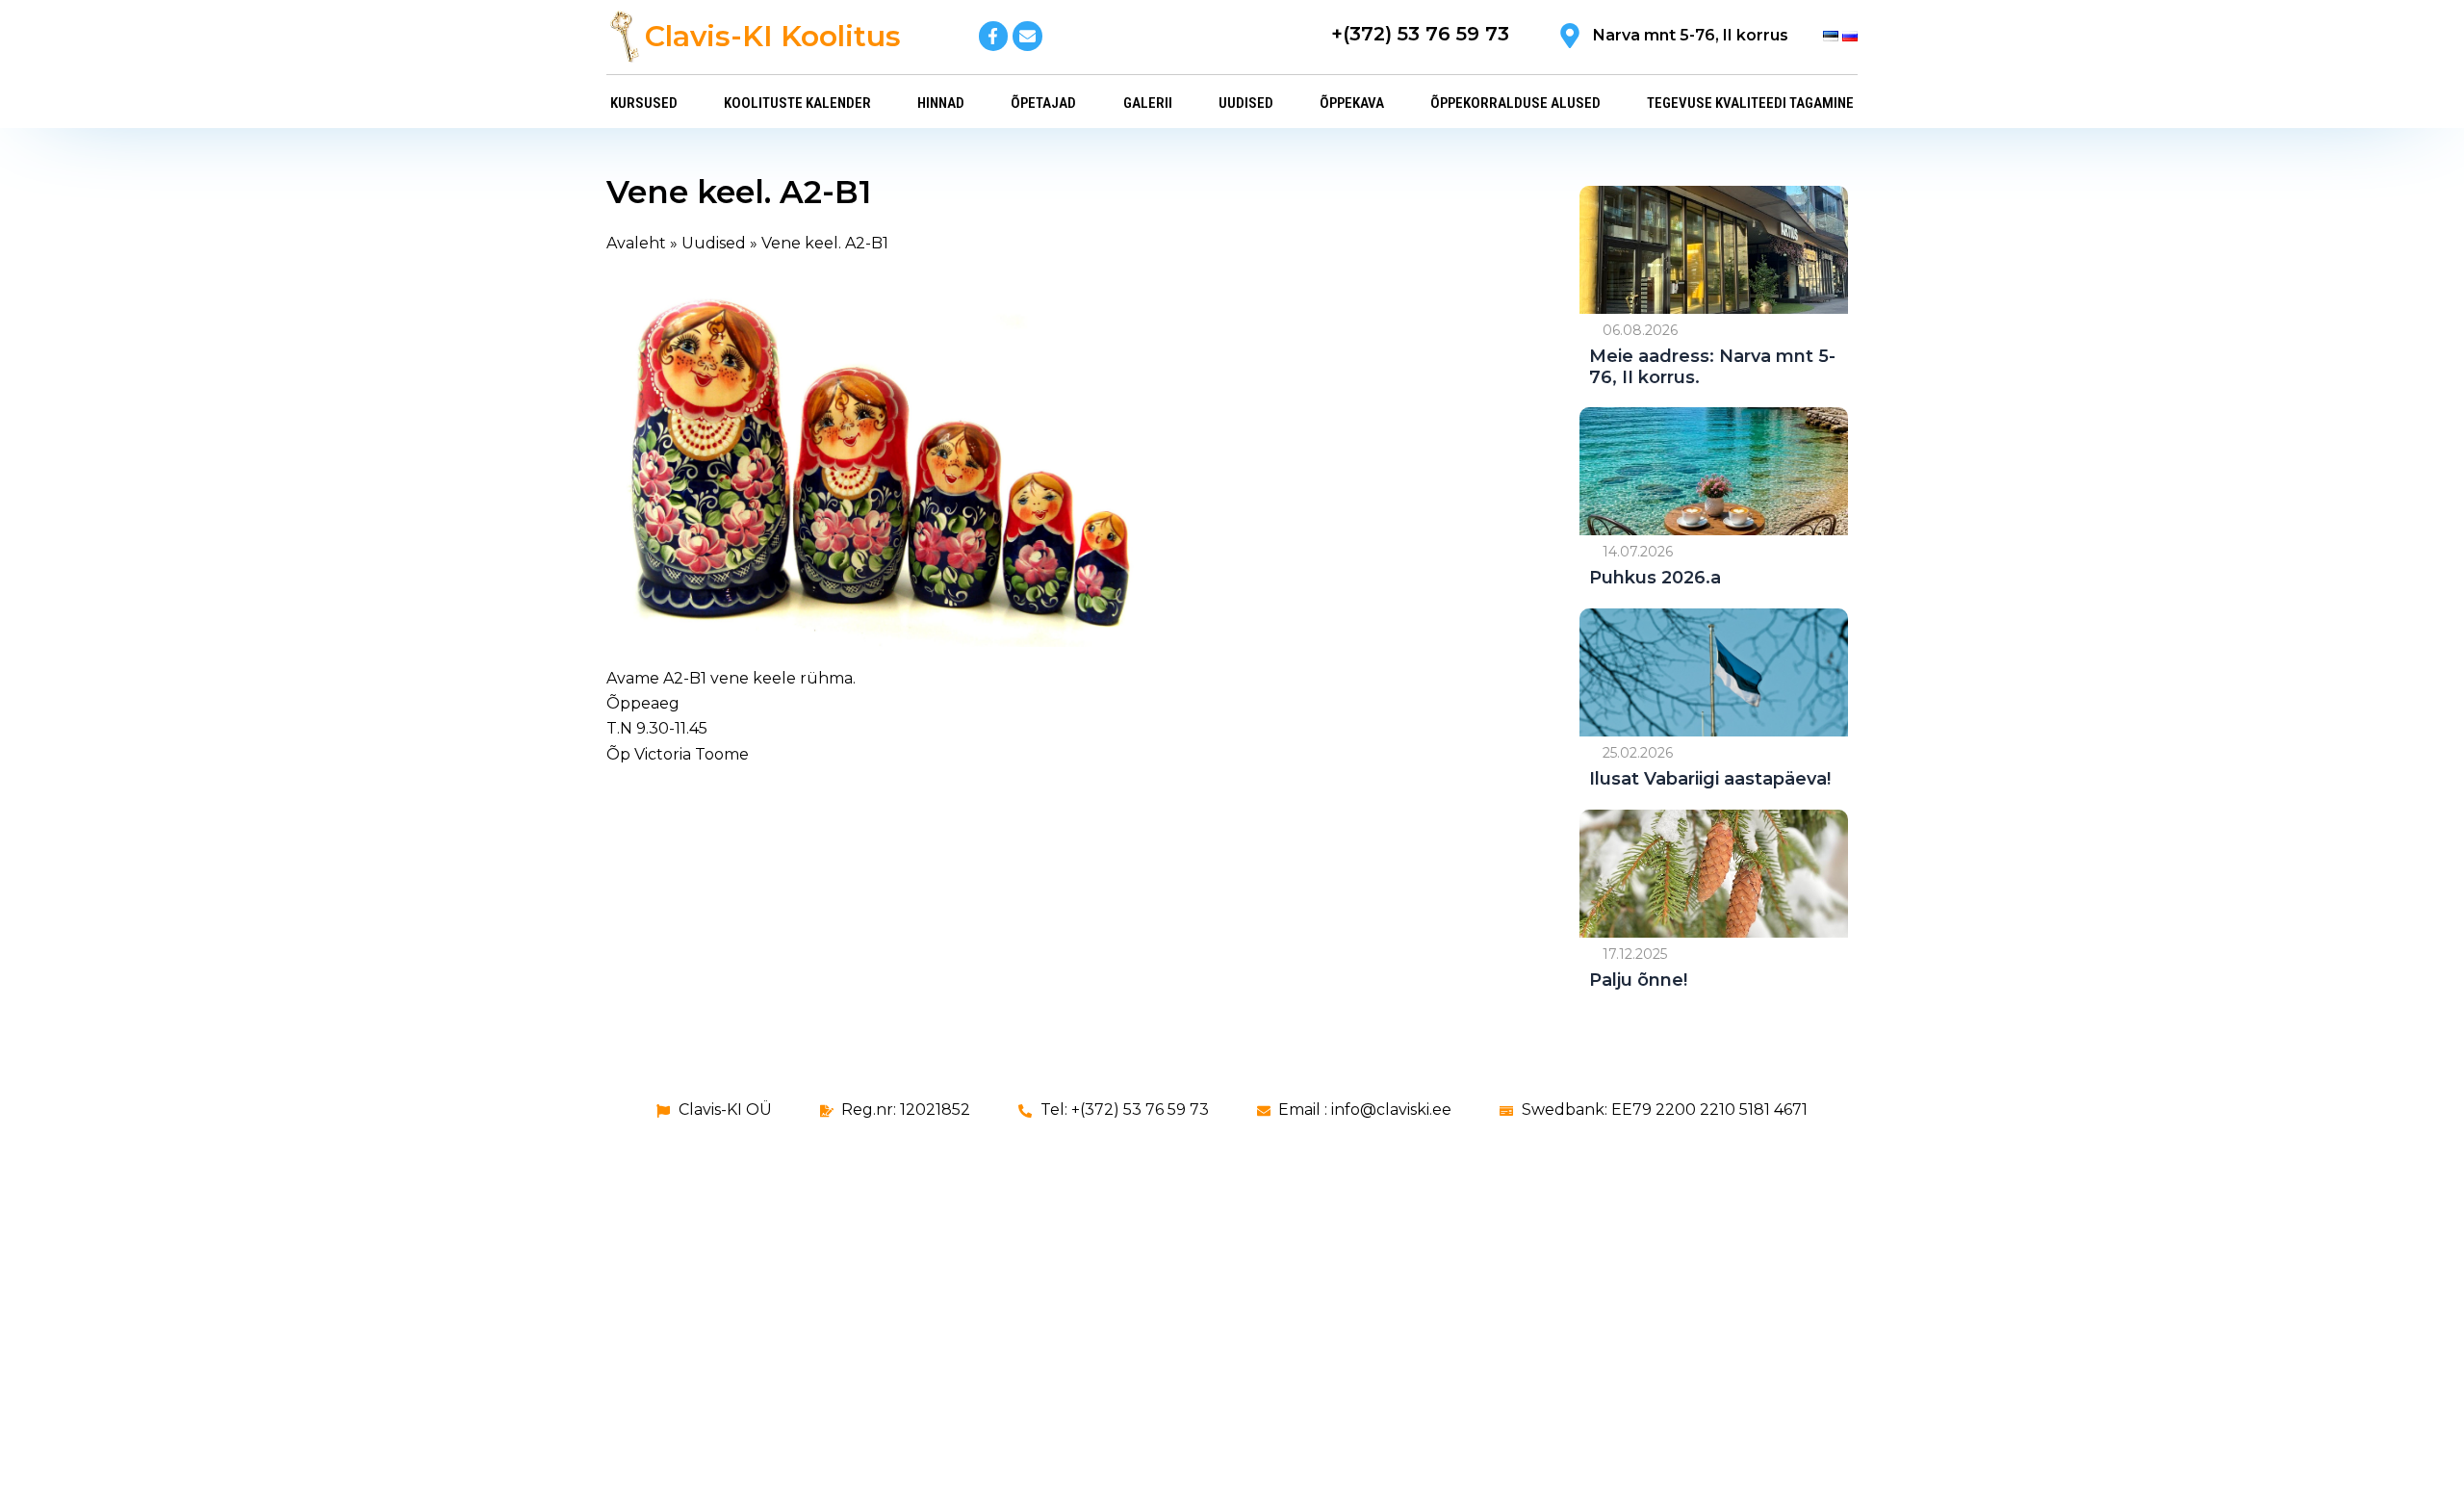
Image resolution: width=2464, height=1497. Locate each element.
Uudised (1246, 103)
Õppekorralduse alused (1515, 103)
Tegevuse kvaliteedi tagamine (1750, 103)
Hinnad (941, 103)
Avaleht (636, 243)
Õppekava (1352, 103)
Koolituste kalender (797, 103)
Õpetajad (1043, 103)
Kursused (644, 103)
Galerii (1148, 103)
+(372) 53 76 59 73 (1420, 34)
